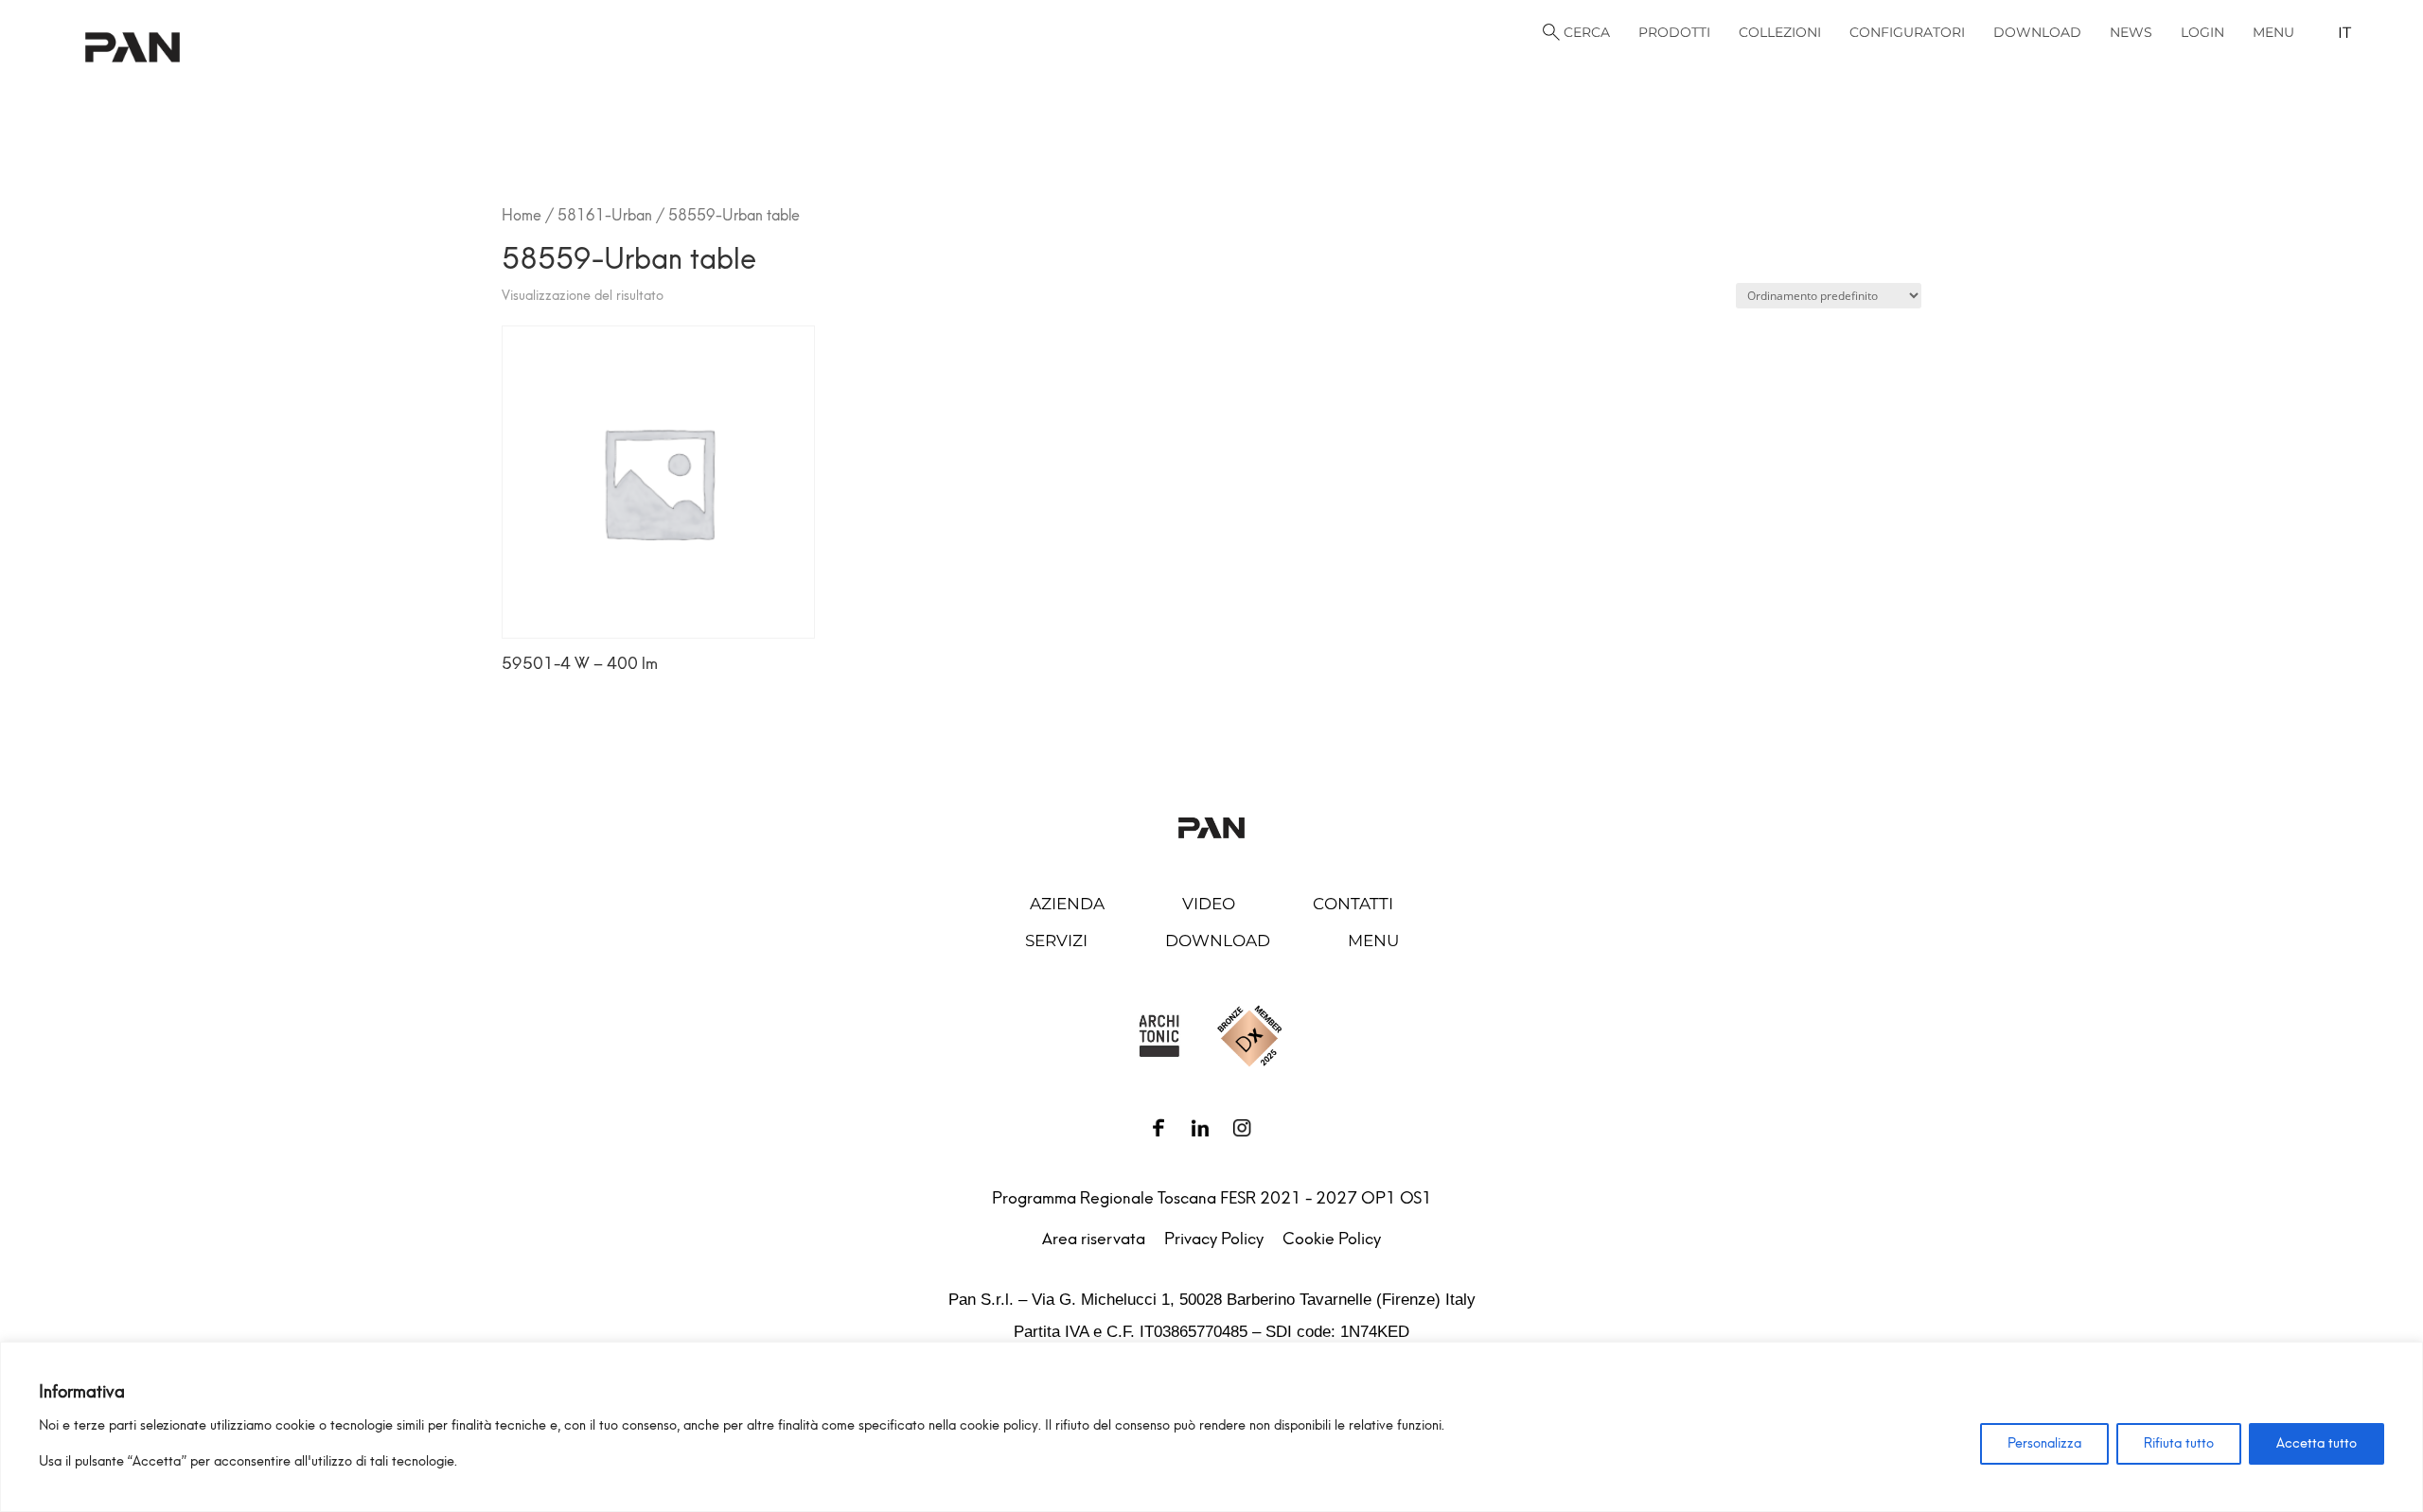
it (2344, 33)
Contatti (1353, 904)
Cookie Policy (1332, 1239)
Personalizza (2044, 1443)
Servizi (1056, 941)
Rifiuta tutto (2179, 1443)
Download (1218, 941)
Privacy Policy (1214, 1239)
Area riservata (1094, 1239)
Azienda (1067, 904)
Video (1209, 904)
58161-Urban (605, 215)
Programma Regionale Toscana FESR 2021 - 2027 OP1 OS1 (1212, 1198)
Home (522, 215)
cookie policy (999, 1425)
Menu (1373, 941)
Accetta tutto (2317, 1443)
